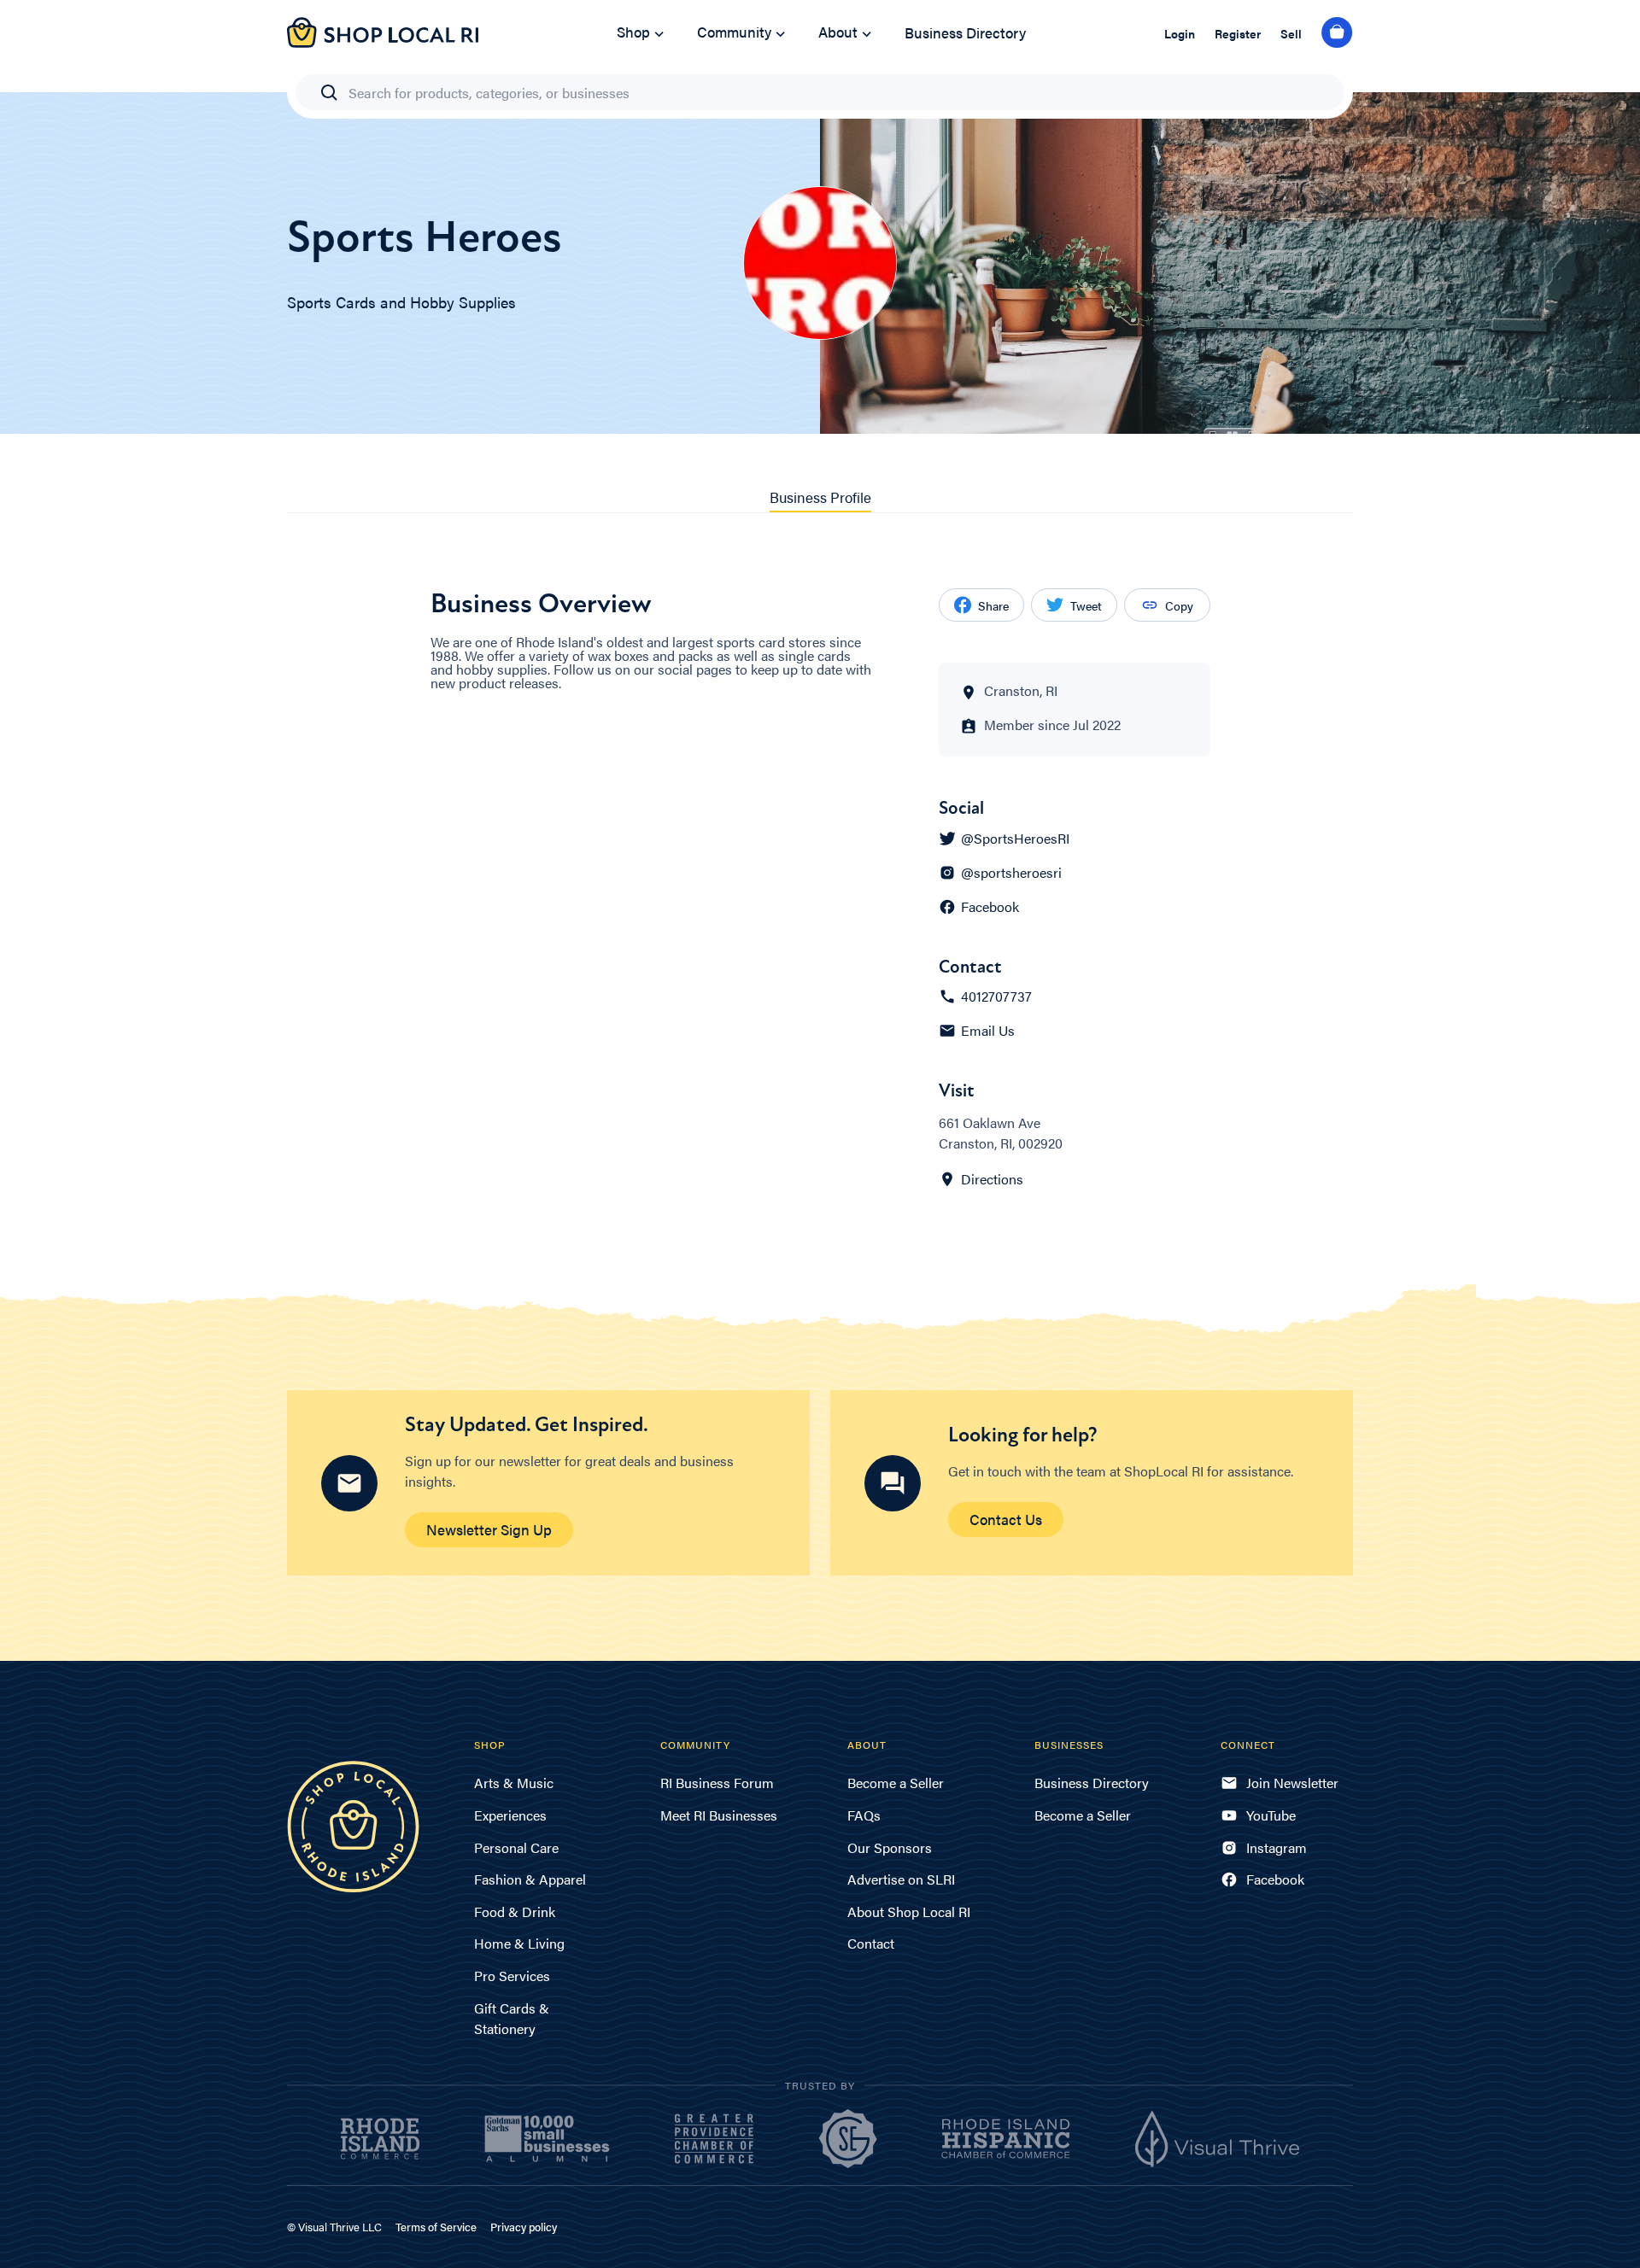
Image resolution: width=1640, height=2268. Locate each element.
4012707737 (996, 997)
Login (1180, 33)
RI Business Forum (717, 1783)
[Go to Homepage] (383, 42)
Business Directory (965, 32)
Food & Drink (515, 1911)
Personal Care (516, 1847)
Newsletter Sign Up (489, 1529)
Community (734, 32)
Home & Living (519, 1943)
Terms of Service (436, 2227)
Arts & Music (514, 1783)
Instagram (1277, 1847)
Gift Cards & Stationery (512, 2018)
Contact (871, 1943)
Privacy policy (524, 2227)
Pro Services (512, 1976)
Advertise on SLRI (901, 1879)
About (838, 32)
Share (993, 605)
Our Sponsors (890, 1847)
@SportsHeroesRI (1015, 839)
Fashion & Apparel (530, 1879)
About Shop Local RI (909, 1911)
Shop (633, 32)
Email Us (988, 1031)
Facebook (990, 907)
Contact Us (1006, 1519)
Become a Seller (896, 1783)
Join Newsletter (1292, 1783)
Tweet (1086, 605)
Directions (992, 1179)
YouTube (1271, 1815)
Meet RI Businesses (719, 1815)
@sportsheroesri (1011, 873)
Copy (1179, 605)
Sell (1291, 33)
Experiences (510, 1815)
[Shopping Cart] (1337, 33)
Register (1238, 33)
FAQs (864, 1815)
